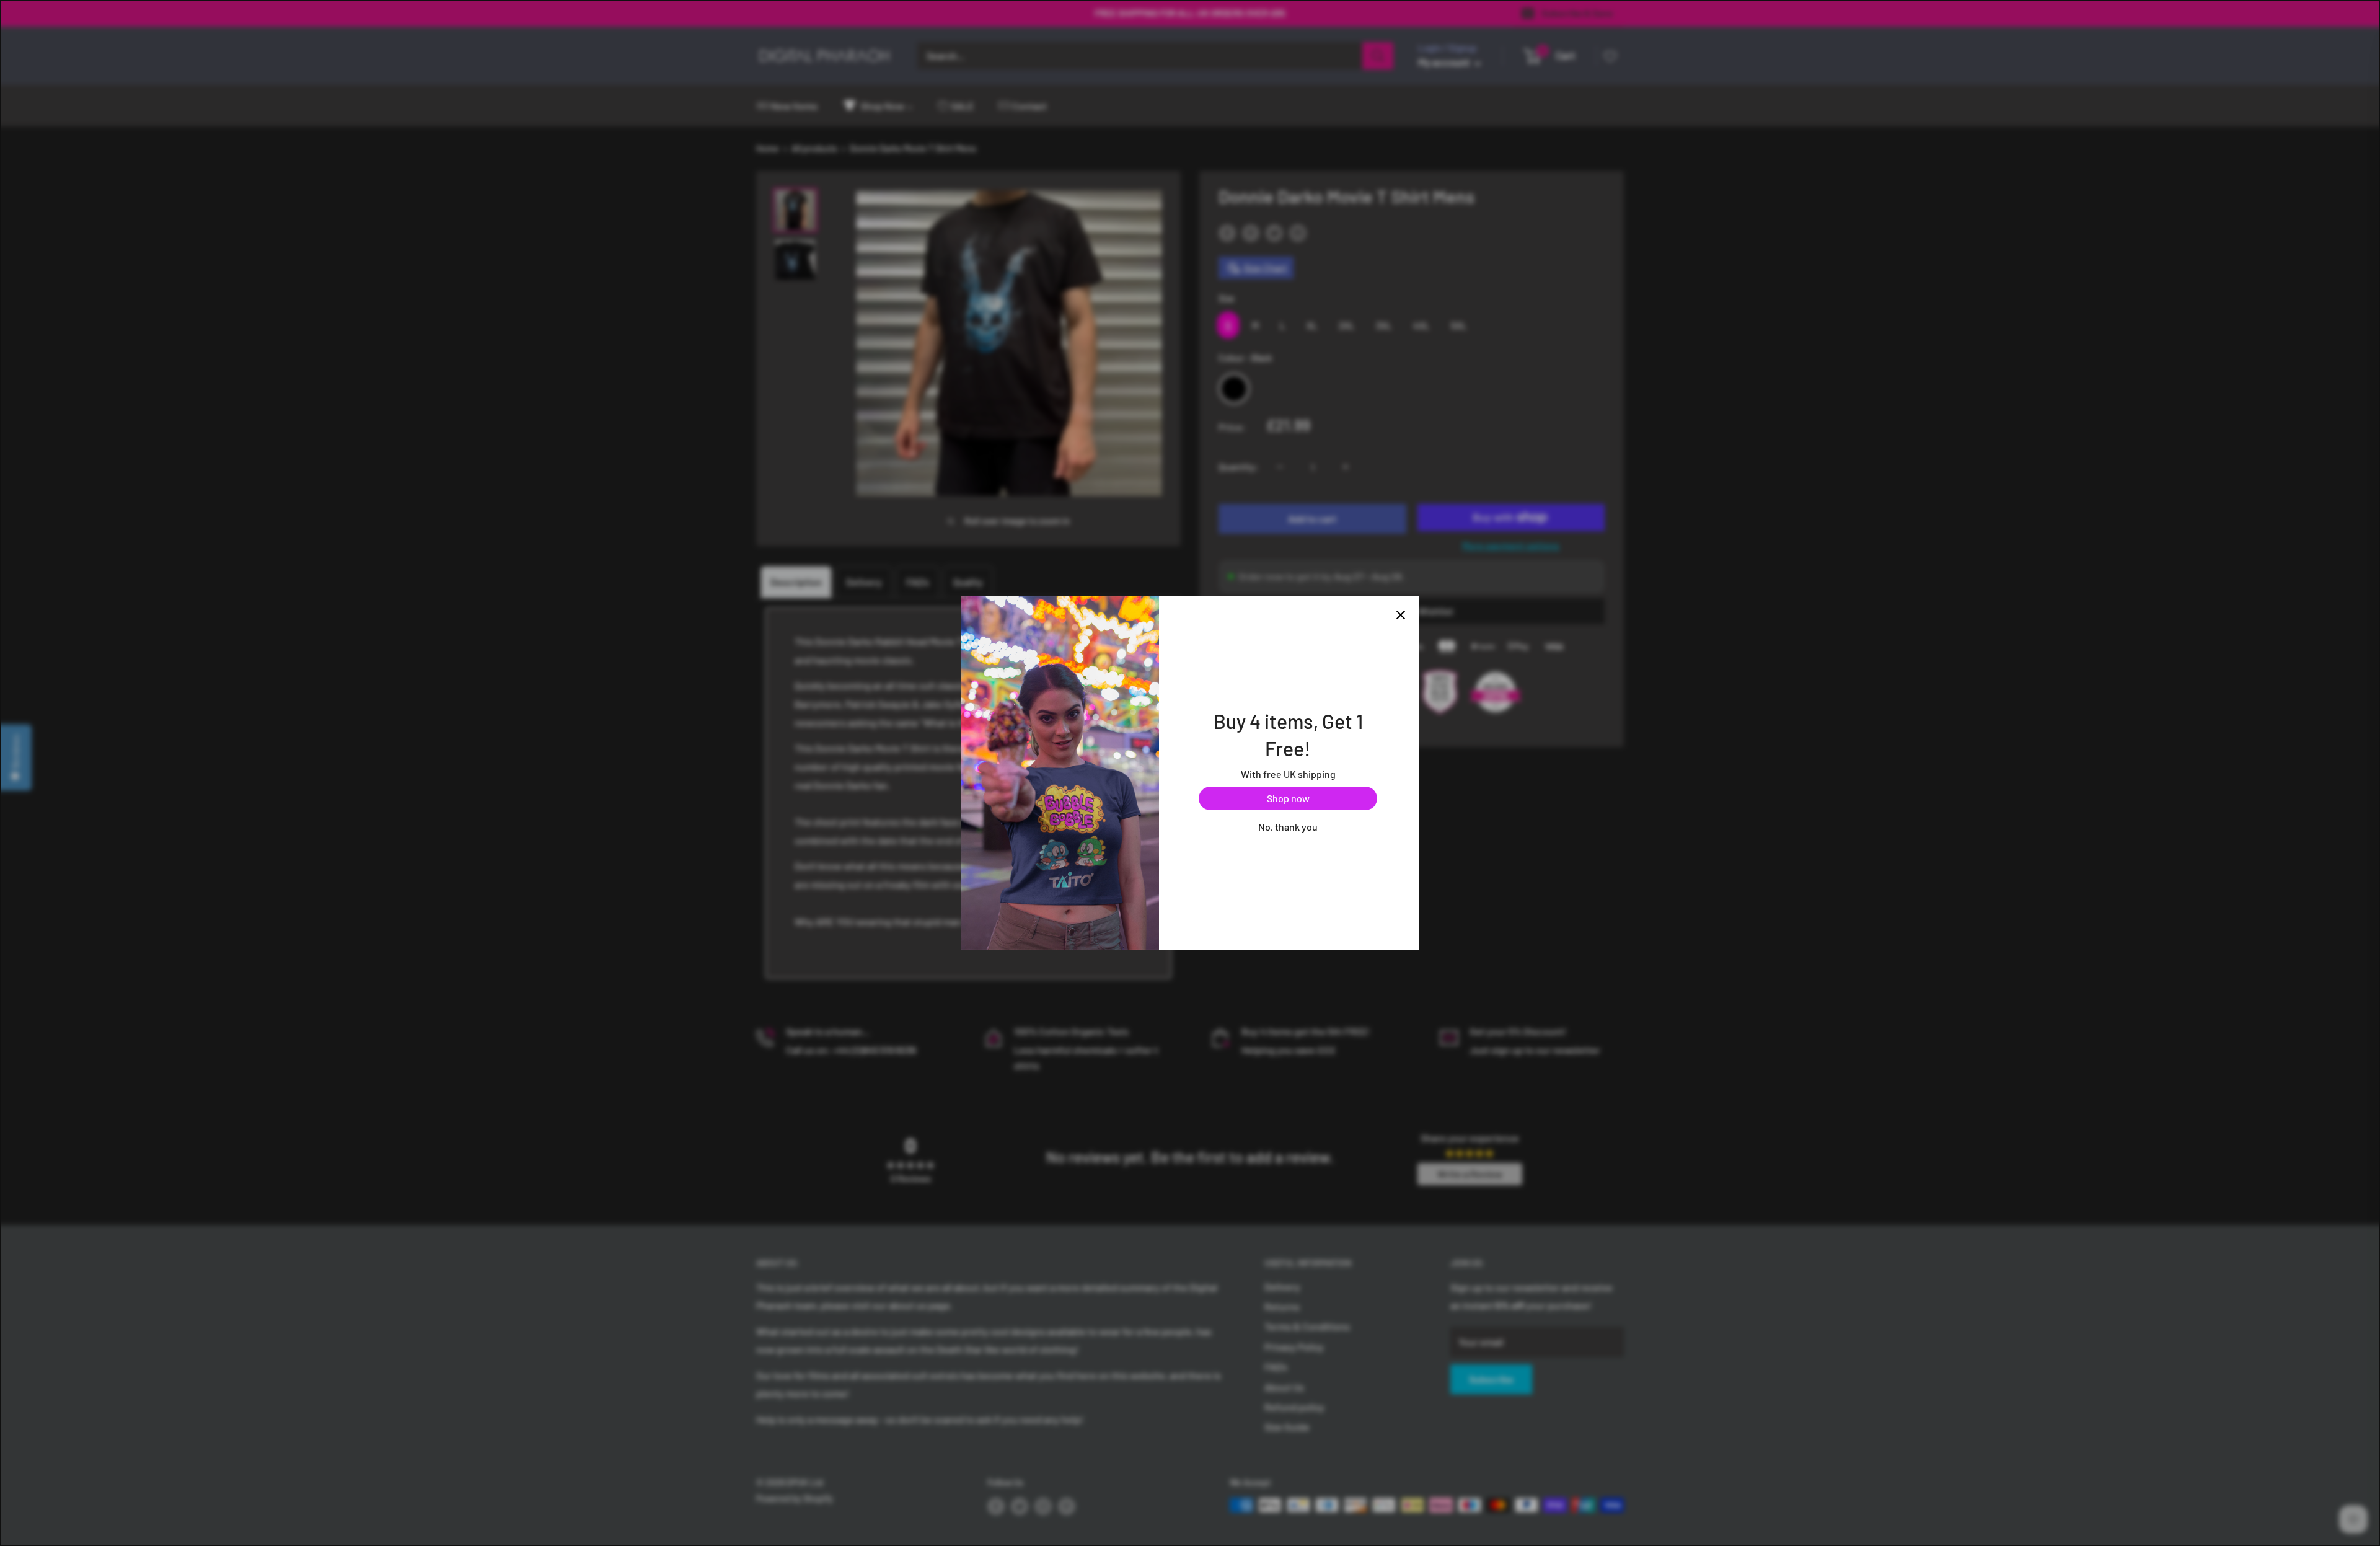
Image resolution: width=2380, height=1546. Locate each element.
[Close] (1401, 615)
